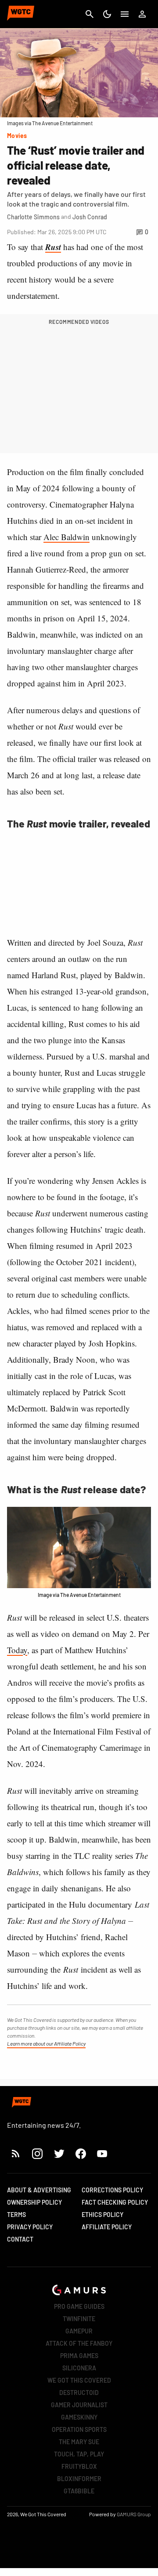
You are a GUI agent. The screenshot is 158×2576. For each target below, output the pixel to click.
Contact (20, 2239)
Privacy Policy (30, 2227)
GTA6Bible (79, 2491)
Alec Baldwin (66, 537)
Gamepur (79, 2331)
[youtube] (102, 2153)
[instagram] (37, 2153)
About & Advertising (39, 2190)
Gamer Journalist (79, 2405)
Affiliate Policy (107, 2227)
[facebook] (81, 2153)
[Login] (142, 14)
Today (17, 1650)
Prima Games (79, 2356)
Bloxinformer (79, 2479)
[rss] (16, 2153)
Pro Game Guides (79, 2306)
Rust (53, 247)
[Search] (90, 14)
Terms (16, 2215)
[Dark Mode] (107, 14)
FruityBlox (79, 2466)
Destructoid (79, 2393)
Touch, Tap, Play (79, 2454)
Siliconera (79, 2368)
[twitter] (59, 2153)
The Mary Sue (79, 2442)
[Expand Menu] (125, 14)
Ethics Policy (102, 2215)
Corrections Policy (112, 2190)
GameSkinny (79, 2417)
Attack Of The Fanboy (79, 2343)
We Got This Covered (79, 2380)
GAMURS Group (134, 2514)
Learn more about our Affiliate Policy (46, 2043)
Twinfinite (79, 2319)
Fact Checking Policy (115, 2202)
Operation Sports (79, 2429)
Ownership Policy (34, 2202)
